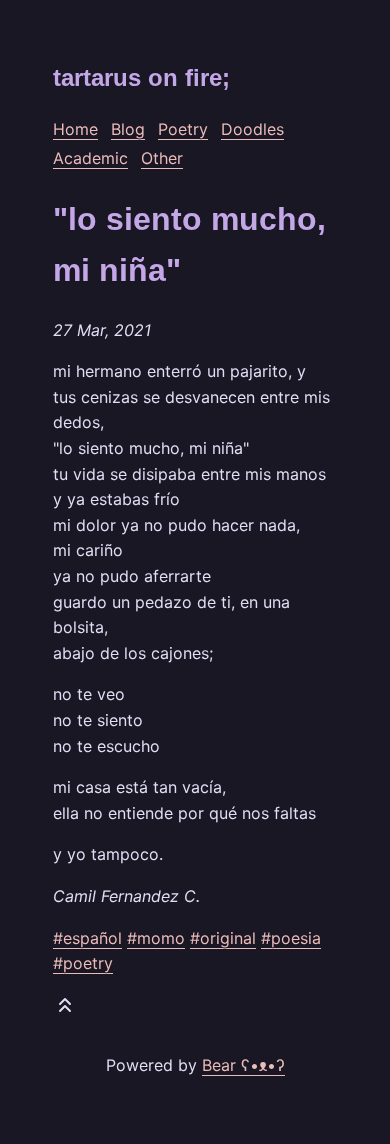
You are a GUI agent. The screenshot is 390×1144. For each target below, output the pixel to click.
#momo (156, 938)
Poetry (183, 129)
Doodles (252, 129)
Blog (128, 129)
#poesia (291, 938)
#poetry (83, 963)
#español (87, 938)
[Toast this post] (65, 1009)
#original (223, 938)
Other (162, 158)
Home (75, 129)
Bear (243, 1065)
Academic (90, 158)
